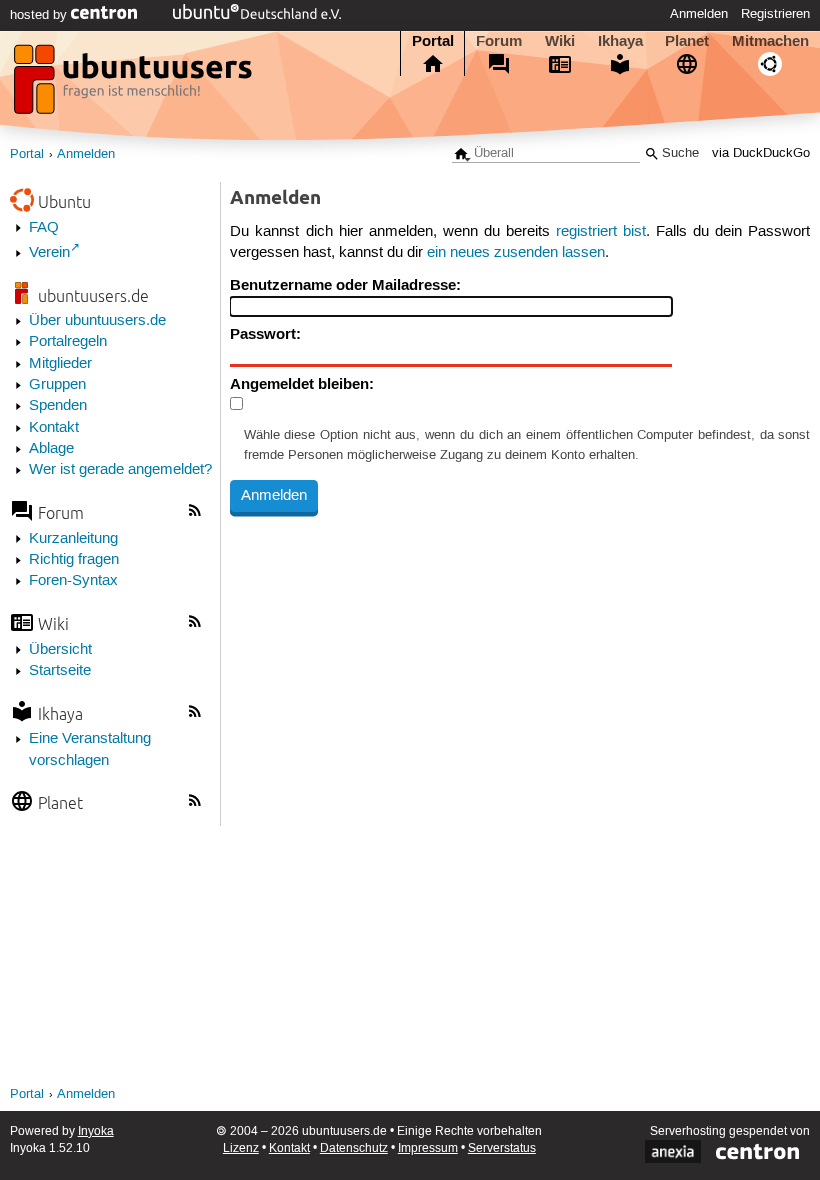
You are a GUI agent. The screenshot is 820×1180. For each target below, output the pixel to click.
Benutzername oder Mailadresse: (345, 285)
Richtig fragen (74, 560)
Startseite (60, 671)
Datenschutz (354, 1148)
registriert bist (601, 232)
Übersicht (60, 650)
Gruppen (57, 385)
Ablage (51, 449)
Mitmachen (770, 41)
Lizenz (241, 1148)
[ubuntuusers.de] (135, 85)
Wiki (560, 41)
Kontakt (54, 428)
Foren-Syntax (73, 581)
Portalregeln (68, 342)
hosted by (40, 15)
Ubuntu (64, 201)
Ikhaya (620, 41)
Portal (433, 41)
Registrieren (775, 14)
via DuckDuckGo (761, 153)
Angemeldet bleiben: (302, 384)
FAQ (44, 228)
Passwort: (265, 334)
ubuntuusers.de (93, 295)
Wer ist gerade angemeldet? (120, 470)
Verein (49, 253)
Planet (687, 41)
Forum (499, 41)
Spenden (58, 406)
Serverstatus (502, 1148)
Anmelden (699, 14)
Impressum (428, 1148)
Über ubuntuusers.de (97, 321)
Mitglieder (60, 364)
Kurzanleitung (73, 539)
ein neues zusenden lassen (516, 253)
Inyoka (96, 1131)
